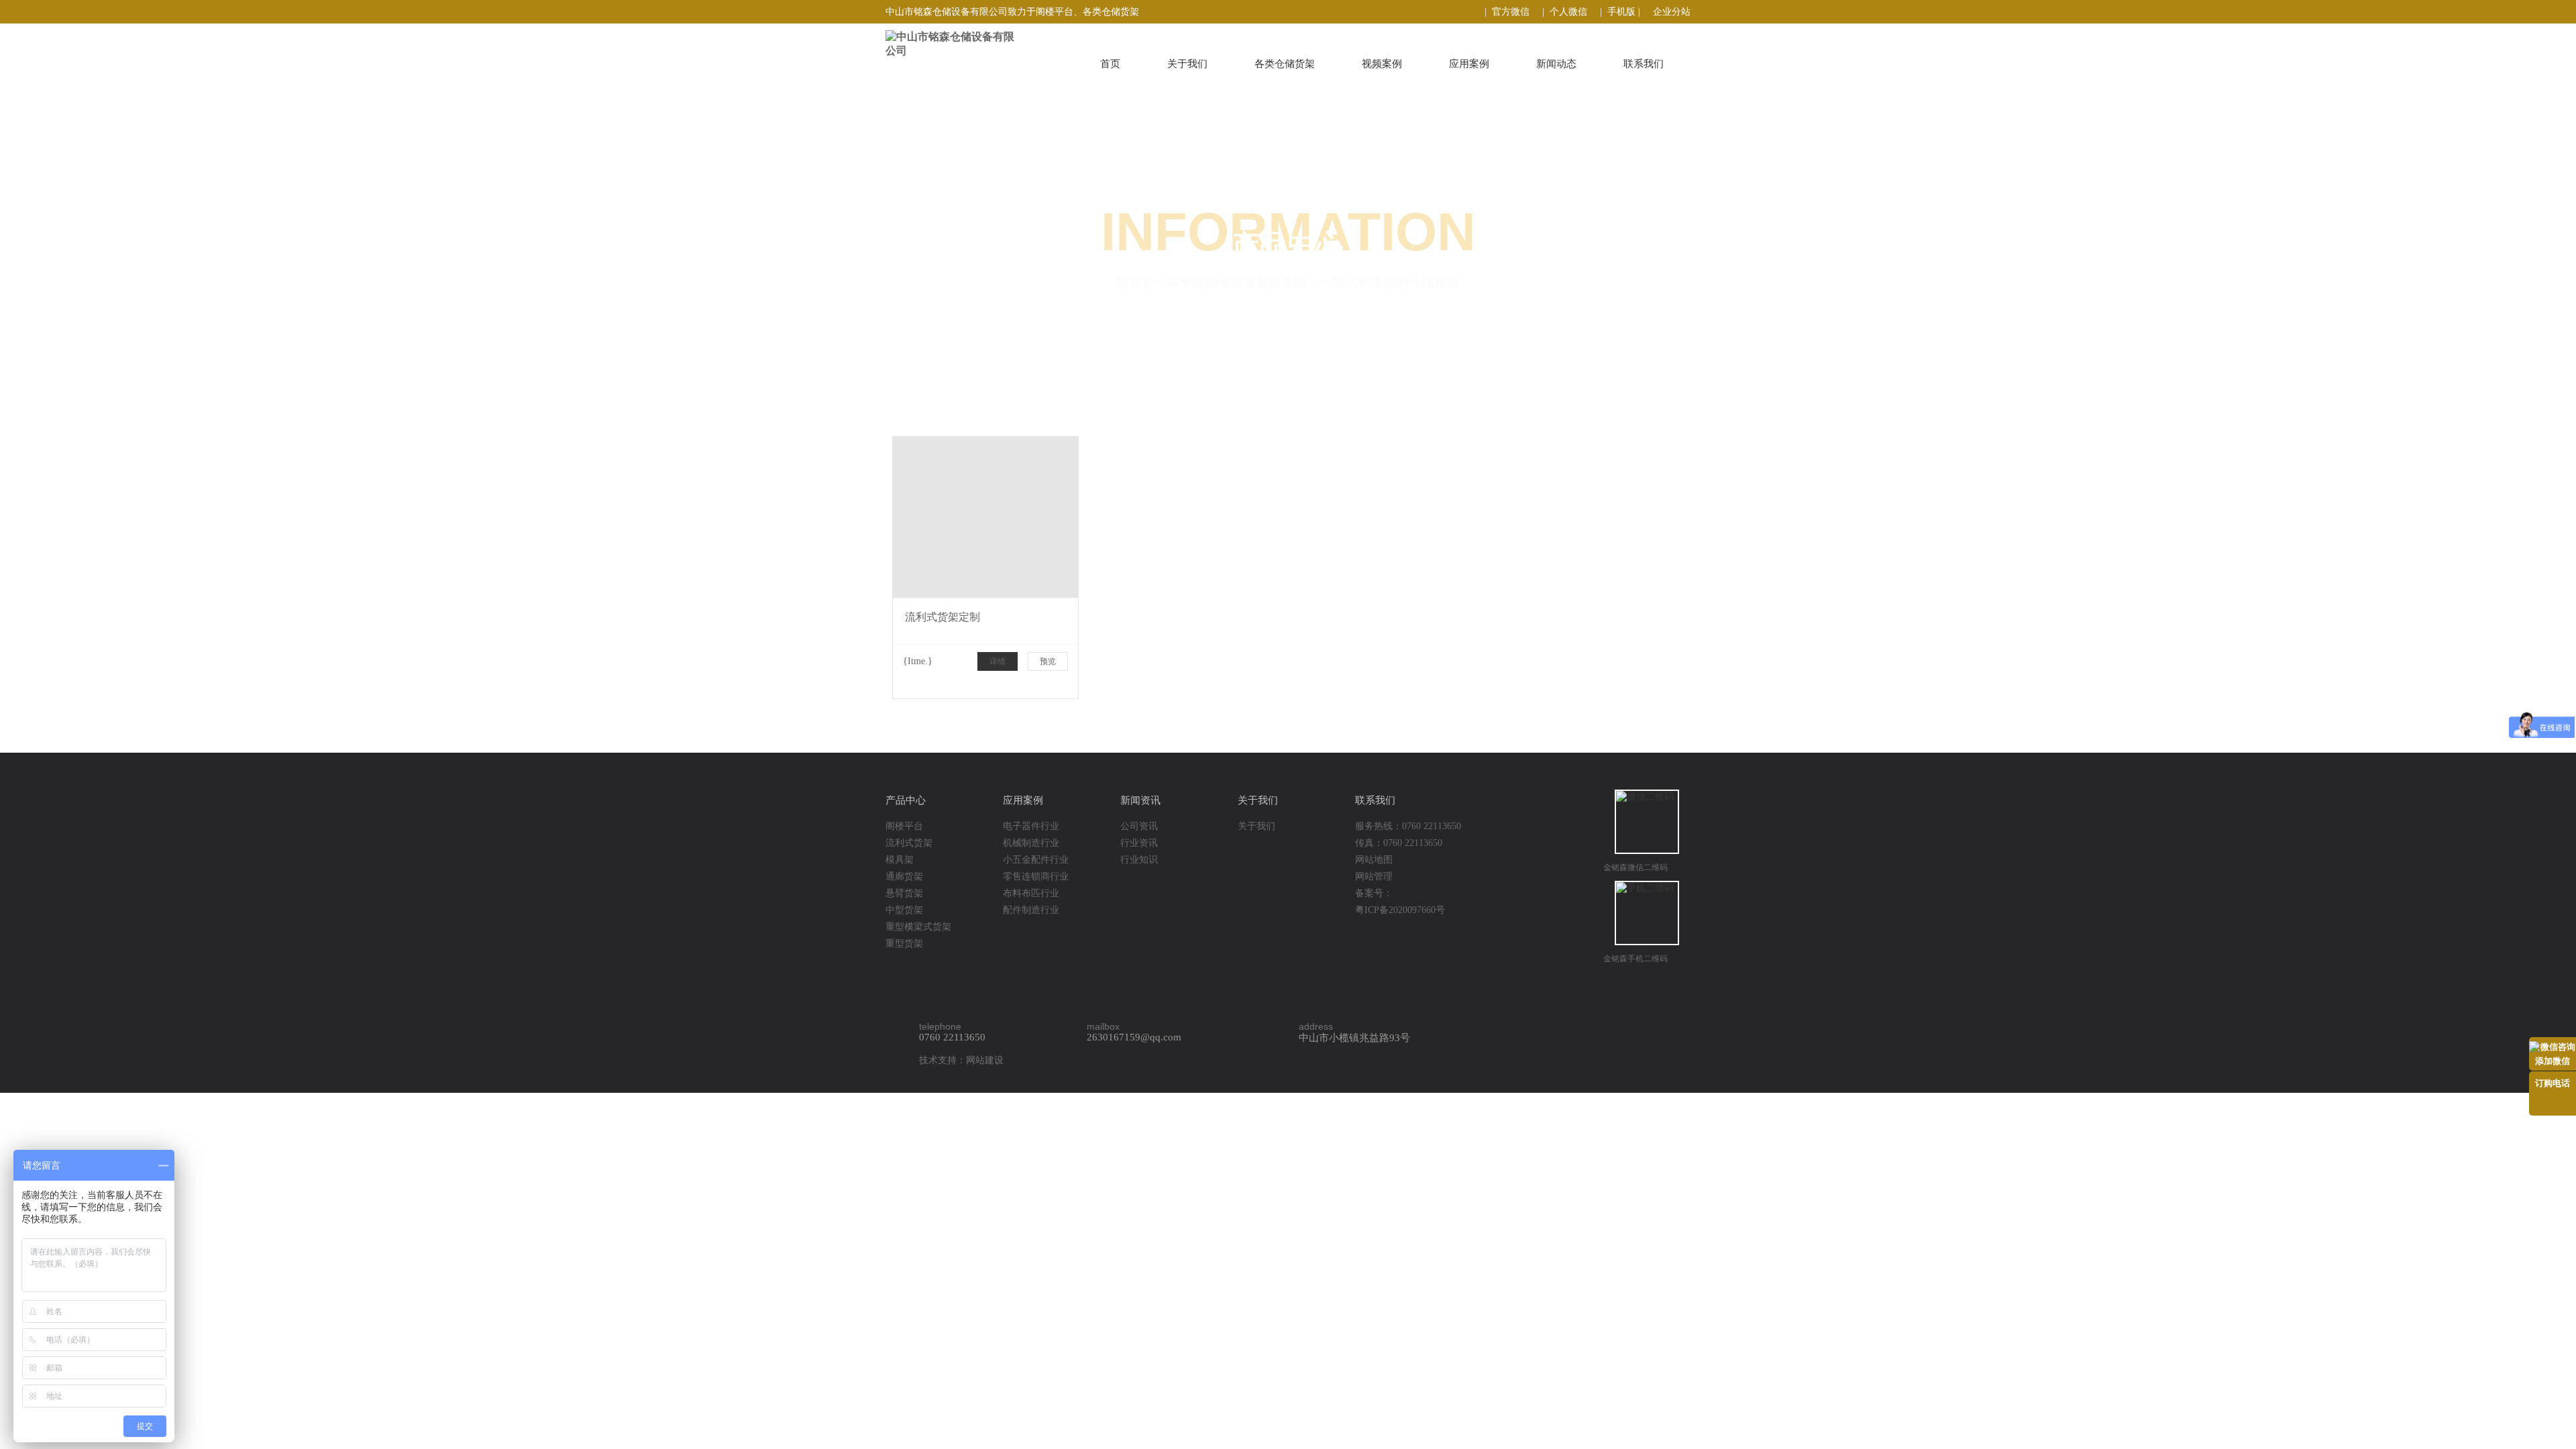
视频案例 (1382, 64)
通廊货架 (904, 876)
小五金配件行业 (1036, 860)
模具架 (900, 860)
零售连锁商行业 (1036, 876)
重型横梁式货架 (918, 927)
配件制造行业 (1031, 910)
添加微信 (2553, 1061)
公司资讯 (1139, 826)
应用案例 (1469, 64)
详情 (998, 661)
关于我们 (1187, 64)
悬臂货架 (904, 893)
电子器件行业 (1031, 826)
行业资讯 (1139, 843)
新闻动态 (1556, 64)
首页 (1110, 64)
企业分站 (1672, 12)
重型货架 (904, 944)
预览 (1048, 661)
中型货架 (904, 910)
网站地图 (1374, 860)
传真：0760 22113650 (1399, 843)
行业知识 (1139, 860)
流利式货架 (909, 843)
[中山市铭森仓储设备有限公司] (978, 44)
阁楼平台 (904, 826)
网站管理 (1374, 876)
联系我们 (1644, 64)
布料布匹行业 (1031, 893)
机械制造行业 (1031, 843)
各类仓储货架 (1285, 64)
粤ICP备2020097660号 (1400, 910)
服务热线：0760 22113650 (1408, 826)
